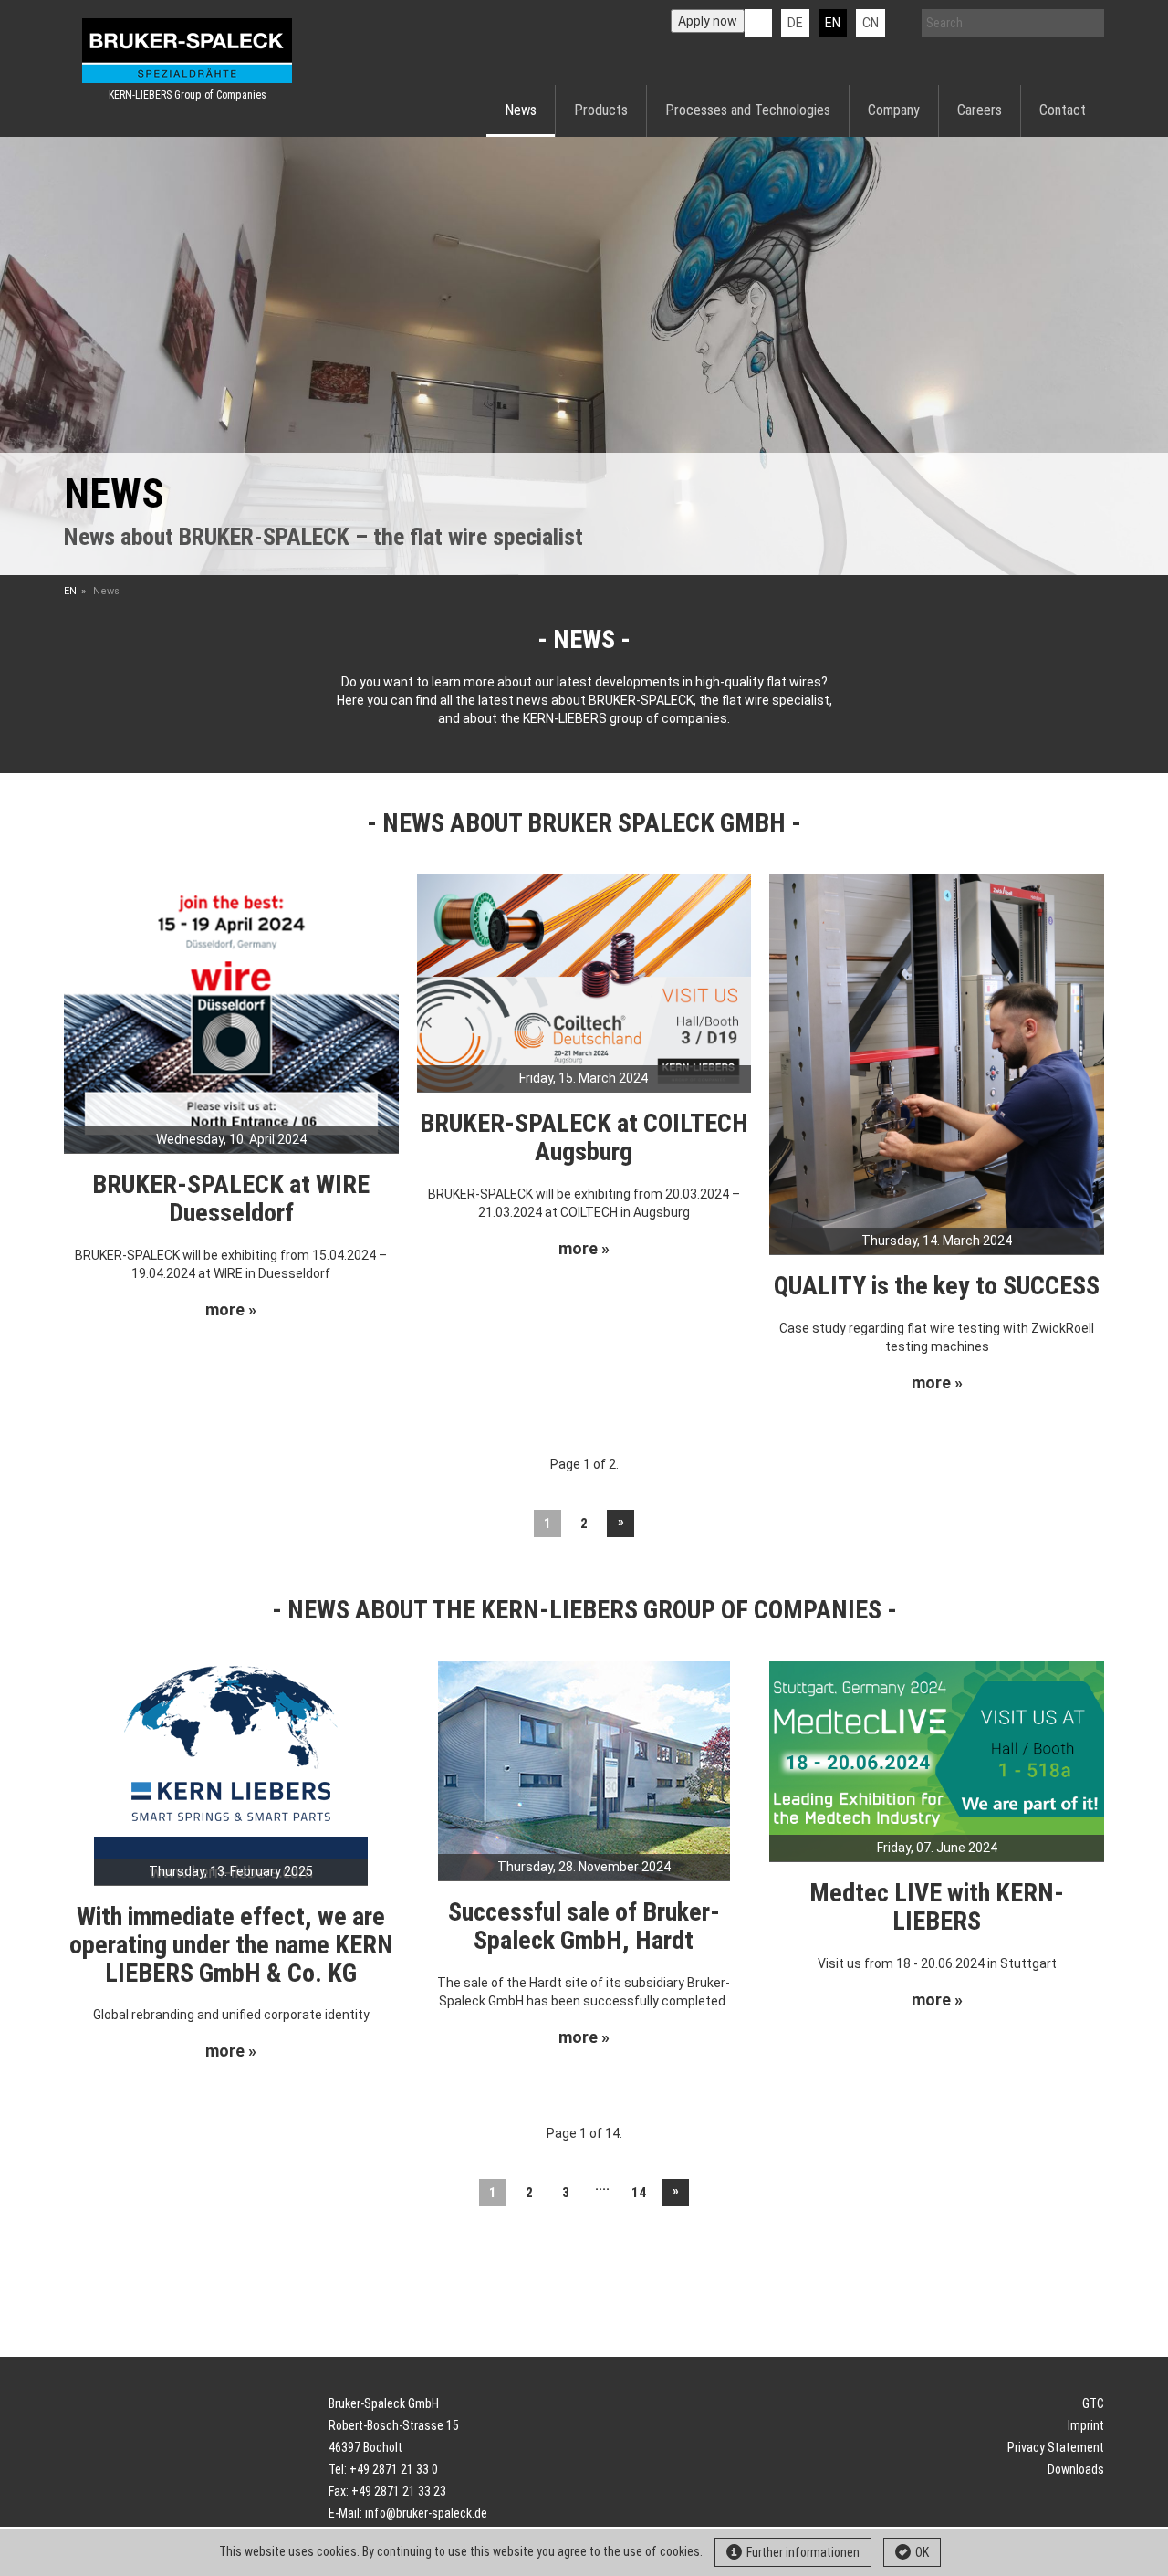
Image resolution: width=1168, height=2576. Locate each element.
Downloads (1076, 2469)
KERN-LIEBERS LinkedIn (758, 23)
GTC (1093, 2403)
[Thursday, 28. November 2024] (584, 1770)
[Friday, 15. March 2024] (584, 981)
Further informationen (803, 2552)
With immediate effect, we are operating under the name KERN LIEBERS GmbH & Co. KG (231, 1945)
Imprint (1086, 2425)
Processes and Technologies (748, 110)
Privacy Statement (1056, 2447)
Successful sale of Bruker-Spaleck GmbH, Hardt (584, 1926)
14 (639, 2193)
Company (894, 110)
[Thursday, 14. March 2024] (937, 1063)
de (795, 23)
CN (871, 23)
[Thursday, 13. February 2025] (231, 1772)
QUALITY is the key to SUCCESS (937, 1286)
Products (601, 110)
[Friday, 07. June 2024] (937, 1760)
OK (922, 2552)
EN (70, 591)
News (521, 110)
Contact (1063, 110)
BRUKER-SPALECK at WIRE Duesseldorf (231, 1199)
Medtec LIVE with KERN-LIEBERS (937, 1907)
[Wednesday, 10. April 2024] (231, 1012)
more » (231, 1310)
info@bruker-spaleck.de (426, 2513)
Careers (980, 110)
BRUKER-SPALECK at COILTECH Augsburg (584, 1137)
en (833, 23)
